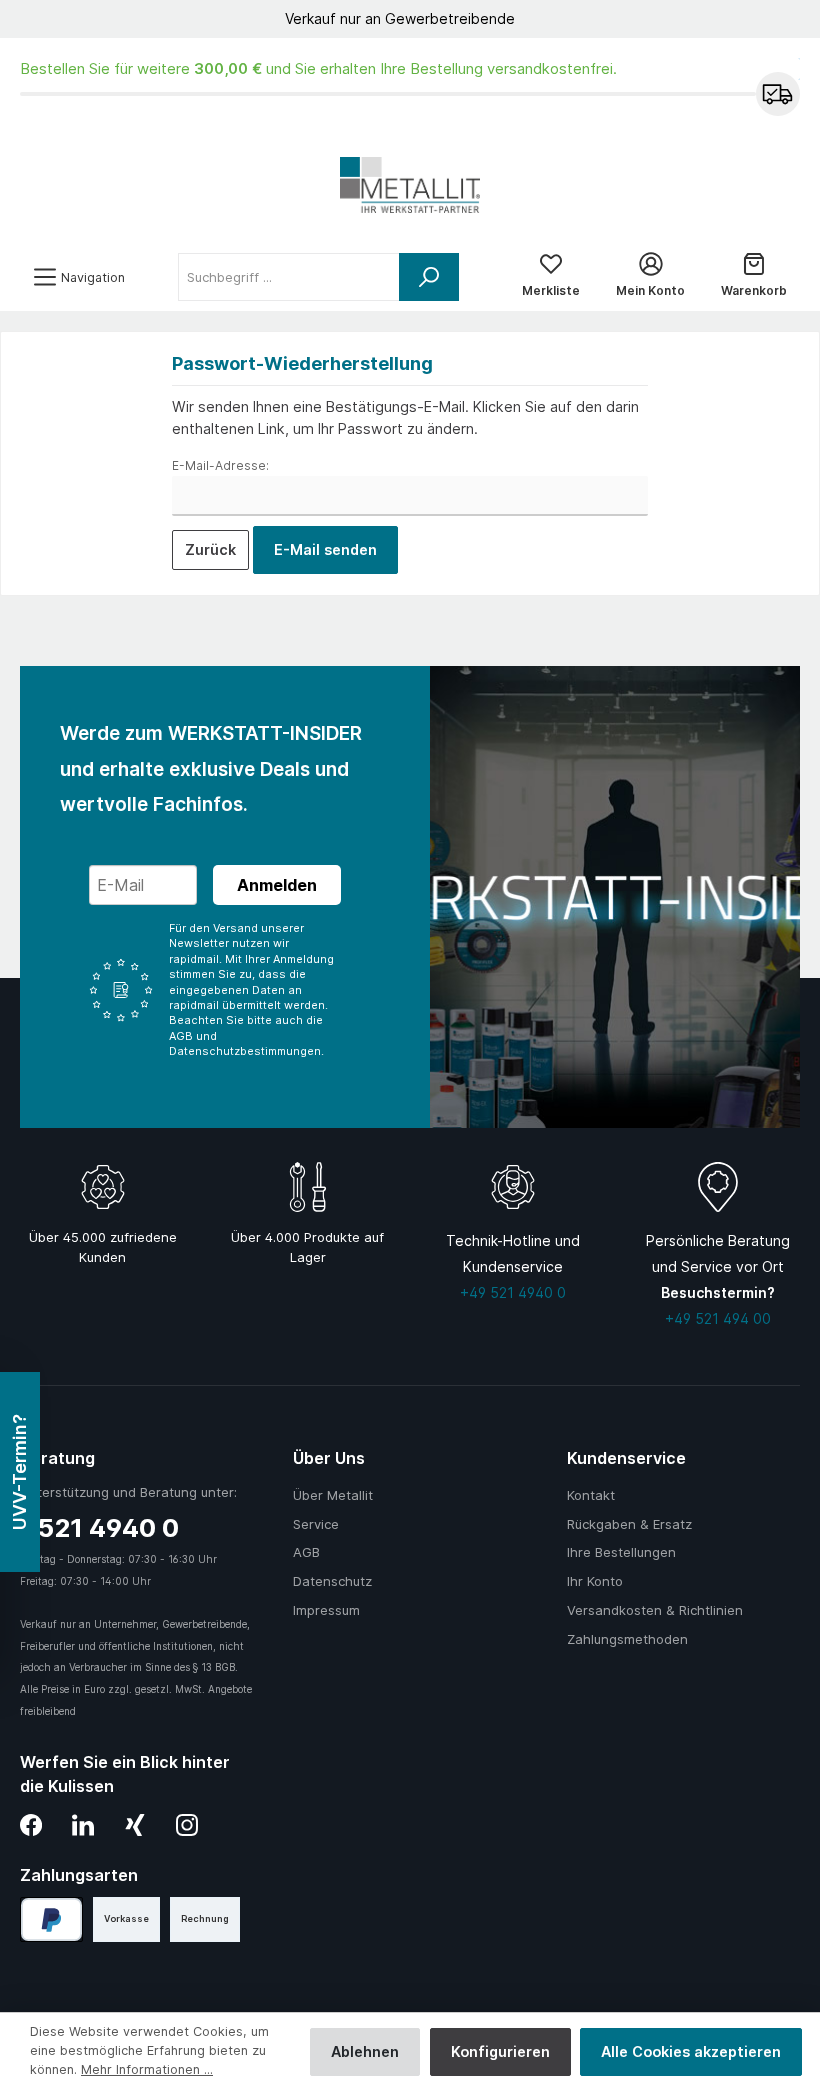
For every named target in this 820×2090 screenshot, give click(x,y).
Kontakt (591, 1495)
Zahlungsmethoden (627, 1639)
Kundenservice (626, 1458)
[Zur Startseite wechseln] (410, 185)
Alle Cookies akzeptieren (691, 2051)
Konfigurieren (500, 2051)
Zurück (210, 549)
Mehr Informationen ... (147, 2069)
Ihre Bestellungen (621, 1552)
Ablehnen (365, 2051)
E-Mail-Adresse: (220, 465)
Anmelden (277, 885)
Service (316, 1524)
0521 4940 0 (99, 1527)
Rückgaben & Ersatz (629, 1524)
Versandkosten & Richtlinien (655, 1610)
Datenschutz (332, 1581)
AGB (306, 1552)
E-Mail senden (325, 549)
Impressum (326, 1610)
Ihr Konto (595, 1581)
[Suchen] (429, 277)
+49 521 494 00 (718, 1318)
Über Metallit (333, 1495)
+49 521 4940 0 (513, 1292)
